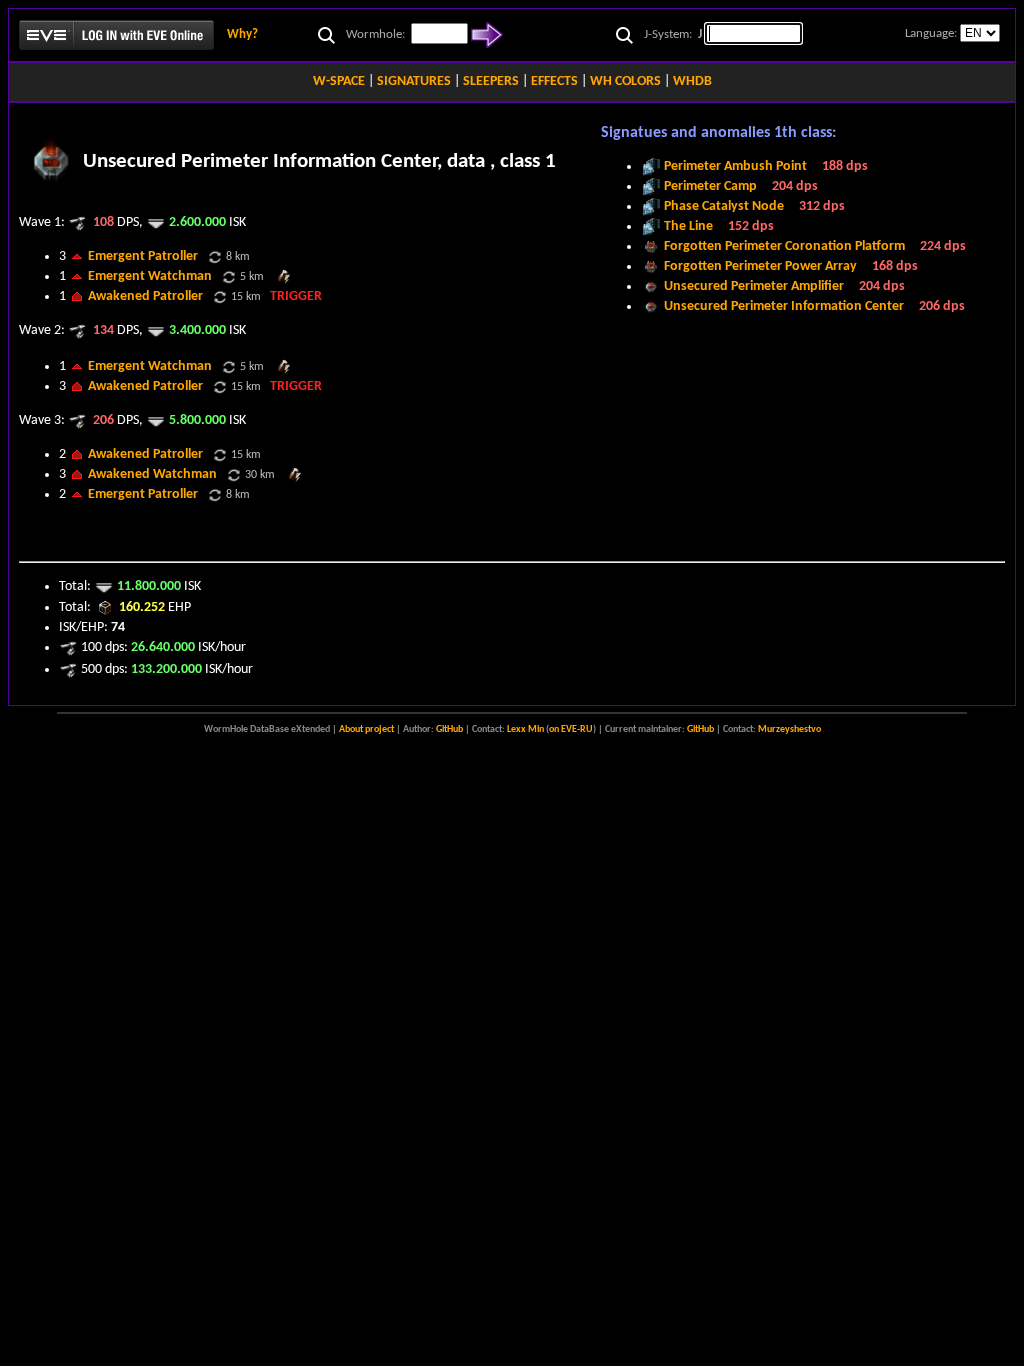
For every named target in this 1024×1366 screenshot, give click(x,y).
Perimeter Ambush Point (735, 166)
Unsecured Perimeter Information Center (784, 306)
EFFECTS (554, 81)
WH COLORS (625, 81)
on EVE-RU (571, 729)
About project (366, 729)
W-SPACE (339, 81)
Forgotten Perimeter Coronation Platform (784, 246)
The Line (688, 226)
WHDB (692, 81)
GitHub (449, 729)
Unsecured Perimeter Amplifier (754, 286)
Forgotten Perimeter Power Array (760, 266)
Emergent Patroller (143, 256)
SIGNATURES (414, 81)
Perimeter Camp (710, 186)
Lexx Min (525, 729)
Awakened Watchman (152, 474)
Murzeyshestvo (789, 729)
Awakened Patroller (145, 296)
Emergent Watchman (150, 276)
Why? (242, 34)
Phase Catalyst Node (724, 206)
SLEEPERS (491, 81)
